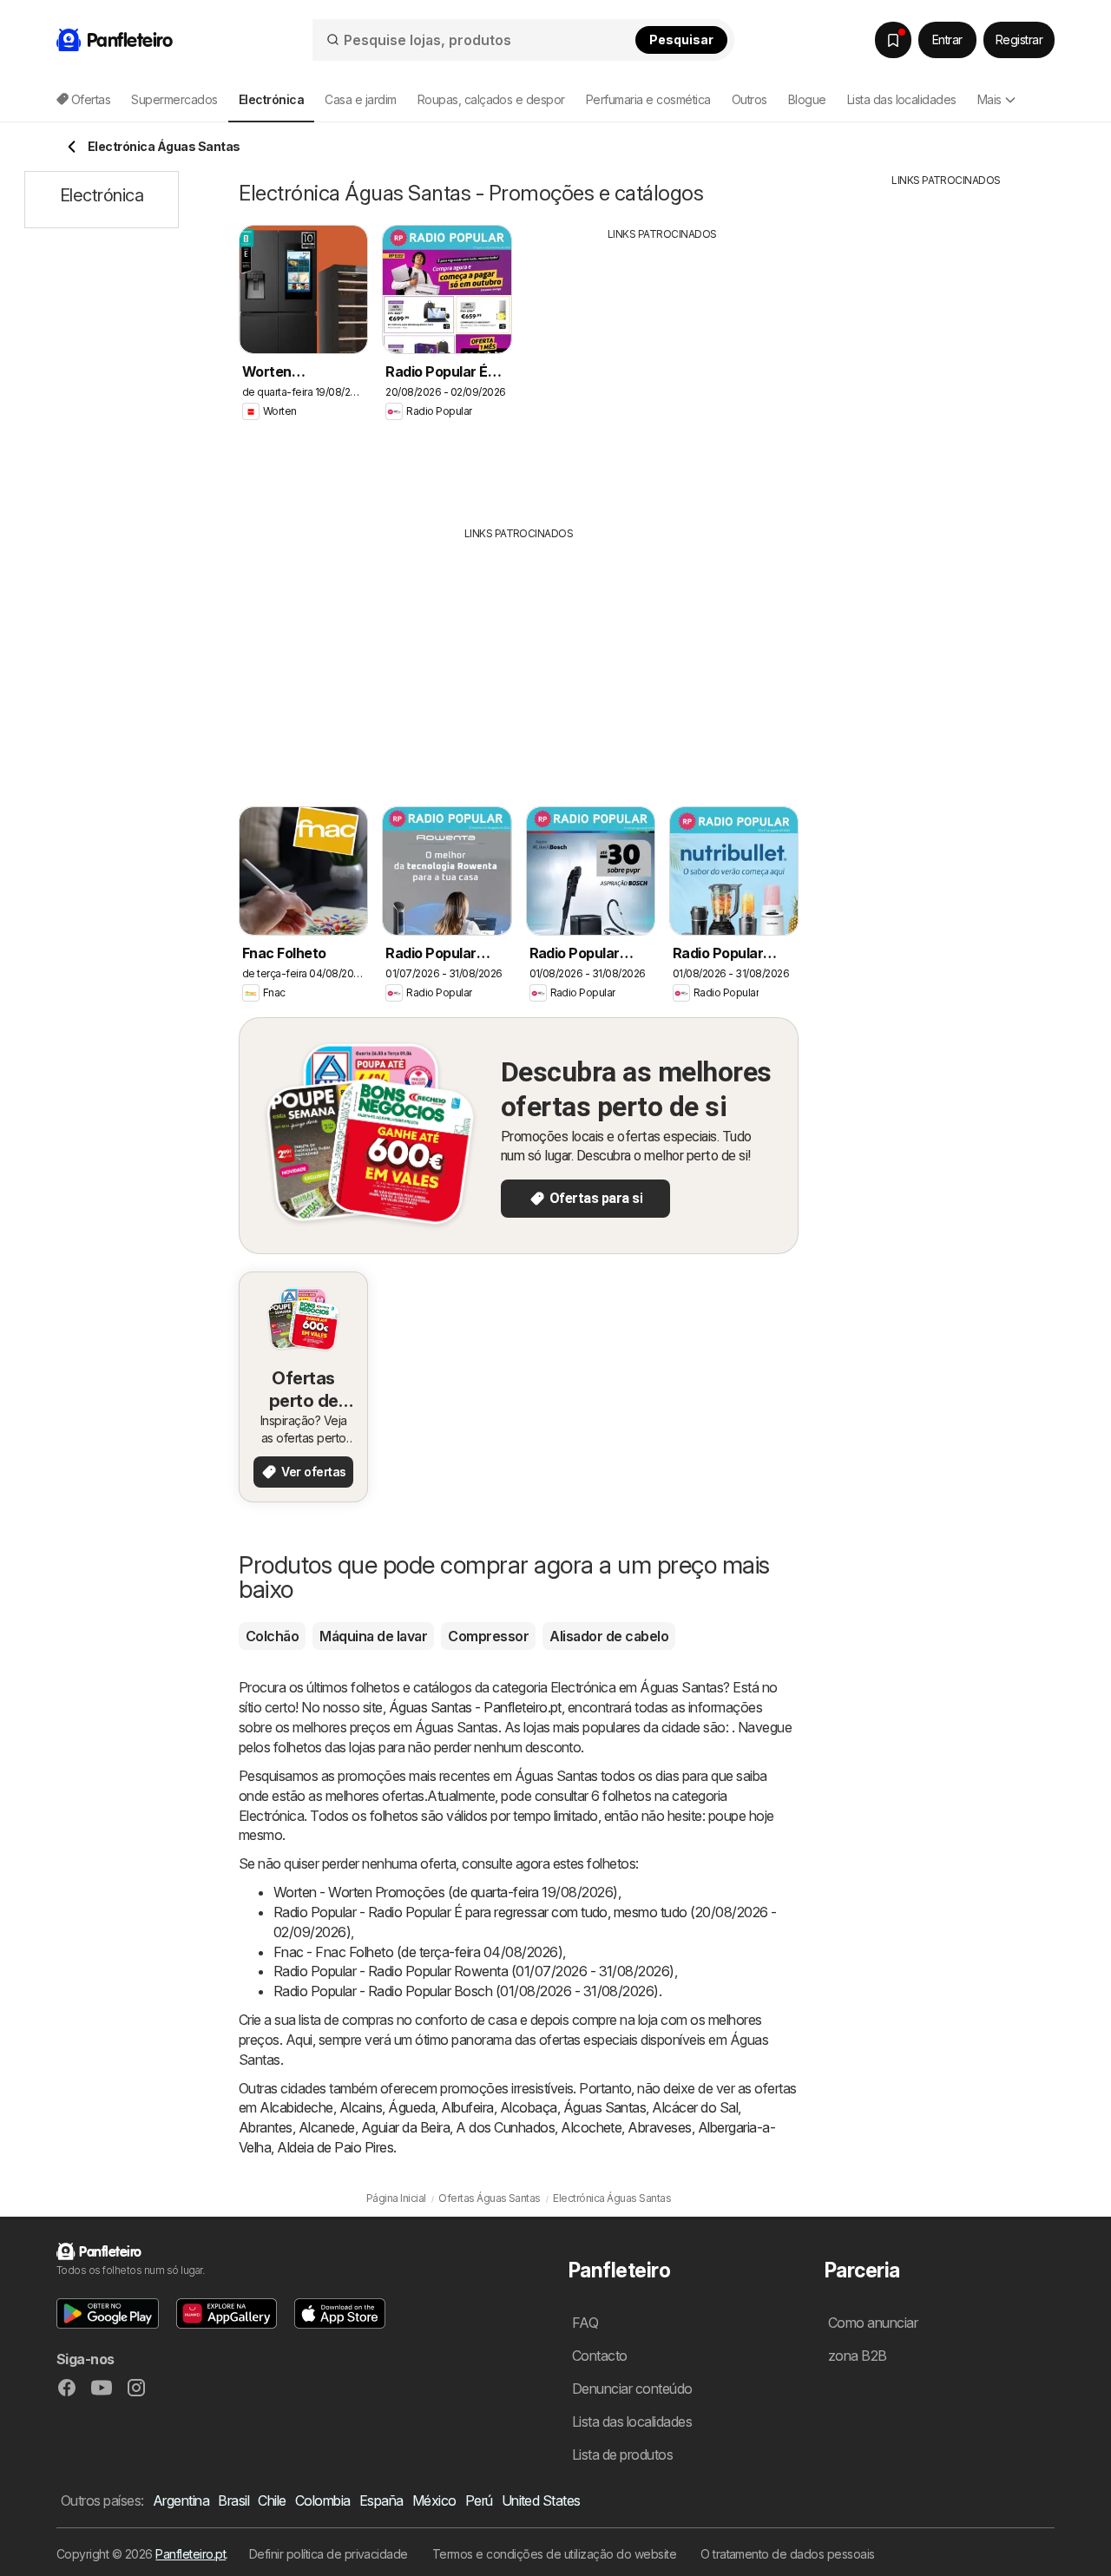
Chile (272, 2500)
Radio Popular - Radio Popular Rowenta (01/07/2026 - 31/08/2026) (474, 1971)
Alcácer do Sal (695, 2107)
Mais (989, 99)
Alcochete (591, 2127)
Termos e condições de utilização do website (554, 2554)
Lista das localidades (902, 99)
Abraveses (659, 2127)
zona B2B (858, 2356)
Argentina (181, 2500)
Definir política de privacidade (329, 2554)
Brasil (233, 2500)
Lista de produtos (622, 2454)
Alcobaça (529, 2107)
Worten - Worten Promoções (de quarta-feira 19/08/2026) (446, 1892)
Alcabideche (296, 2107)
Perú (479, 2500)
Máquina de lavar (373, 1636)
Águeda (411, 2107)
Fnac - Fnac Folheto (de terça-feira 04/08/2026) (418, 1952)
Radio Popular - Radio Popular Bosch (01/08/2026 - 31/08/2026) (466, 1991)
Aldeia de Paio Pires (335, 2147)
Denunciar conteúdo (632, 2389)
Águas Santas (605, 2107)
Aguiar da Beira (405, 2127)
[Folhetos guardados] (893, 40)
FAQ (585, 2323)
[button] (108, 2313)
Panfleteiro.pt (191, 2554)
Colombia (323, 2500)
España (381, 2500)
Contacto (600, 2356)
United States (541, 2500)
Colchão (272, 1636)
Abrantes (266, 2127)
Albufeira (467, 2107)
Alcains (361, 2107)
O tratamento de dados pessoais (788, 2554)
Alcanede (327, 2127)
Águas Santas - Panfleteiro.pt (475, 1707)
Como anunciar (873, 2323)
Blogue (807, 99)
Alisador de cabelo (609, 1636)
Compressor (488, 1636)
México (434, 2500)
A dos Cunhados (505, 2127)
